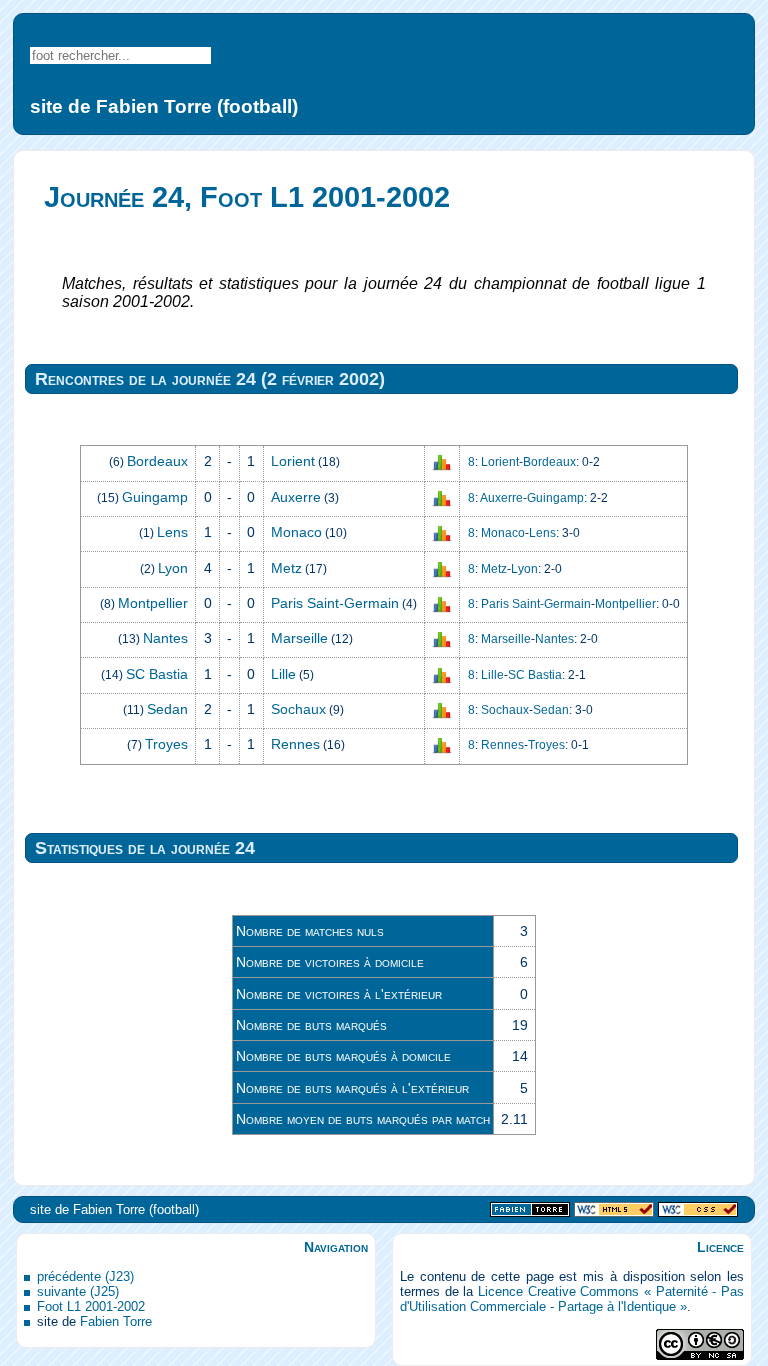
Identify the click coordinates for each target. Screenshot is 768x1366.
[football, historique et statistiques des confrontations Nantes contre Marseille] (442, 639)
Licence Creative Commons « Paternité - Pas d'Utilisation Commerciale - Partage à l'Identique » (572, 1299)
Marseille (299, 638)
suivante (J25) (78, 1291)
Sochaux (298, 709)
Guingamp (155, 497)
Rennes (295, 744)
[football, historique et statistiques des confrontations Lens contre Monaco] (442, 533)
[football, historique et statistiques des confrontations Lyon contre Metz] (442, 568)
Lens (172, 532)
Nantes (165, 638)
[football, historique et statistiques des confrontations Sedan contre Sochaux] (442, 710)
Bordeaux (157, 461)
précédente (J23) (85, 1276)
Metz (286, 568)
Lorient (293, 461)
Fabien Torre (116, 1321)
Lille (283, 674)
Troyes (166, 744)
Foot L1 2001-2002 (91, 1306)
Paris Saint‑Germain (335, 603)
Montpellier (153, 603)
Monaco (296, 532)
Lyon (173, 568)
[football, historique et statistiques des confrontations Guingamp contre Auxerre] (442, 498)
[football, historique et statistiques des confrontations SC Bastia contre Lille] (442, 674)
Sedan (167, 709)
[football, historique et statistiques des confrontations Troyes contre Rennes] (442, 745)
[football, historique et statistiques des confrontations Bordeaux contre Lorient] (442, 462)
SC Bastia (157, 674)
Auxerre (296, 497)
